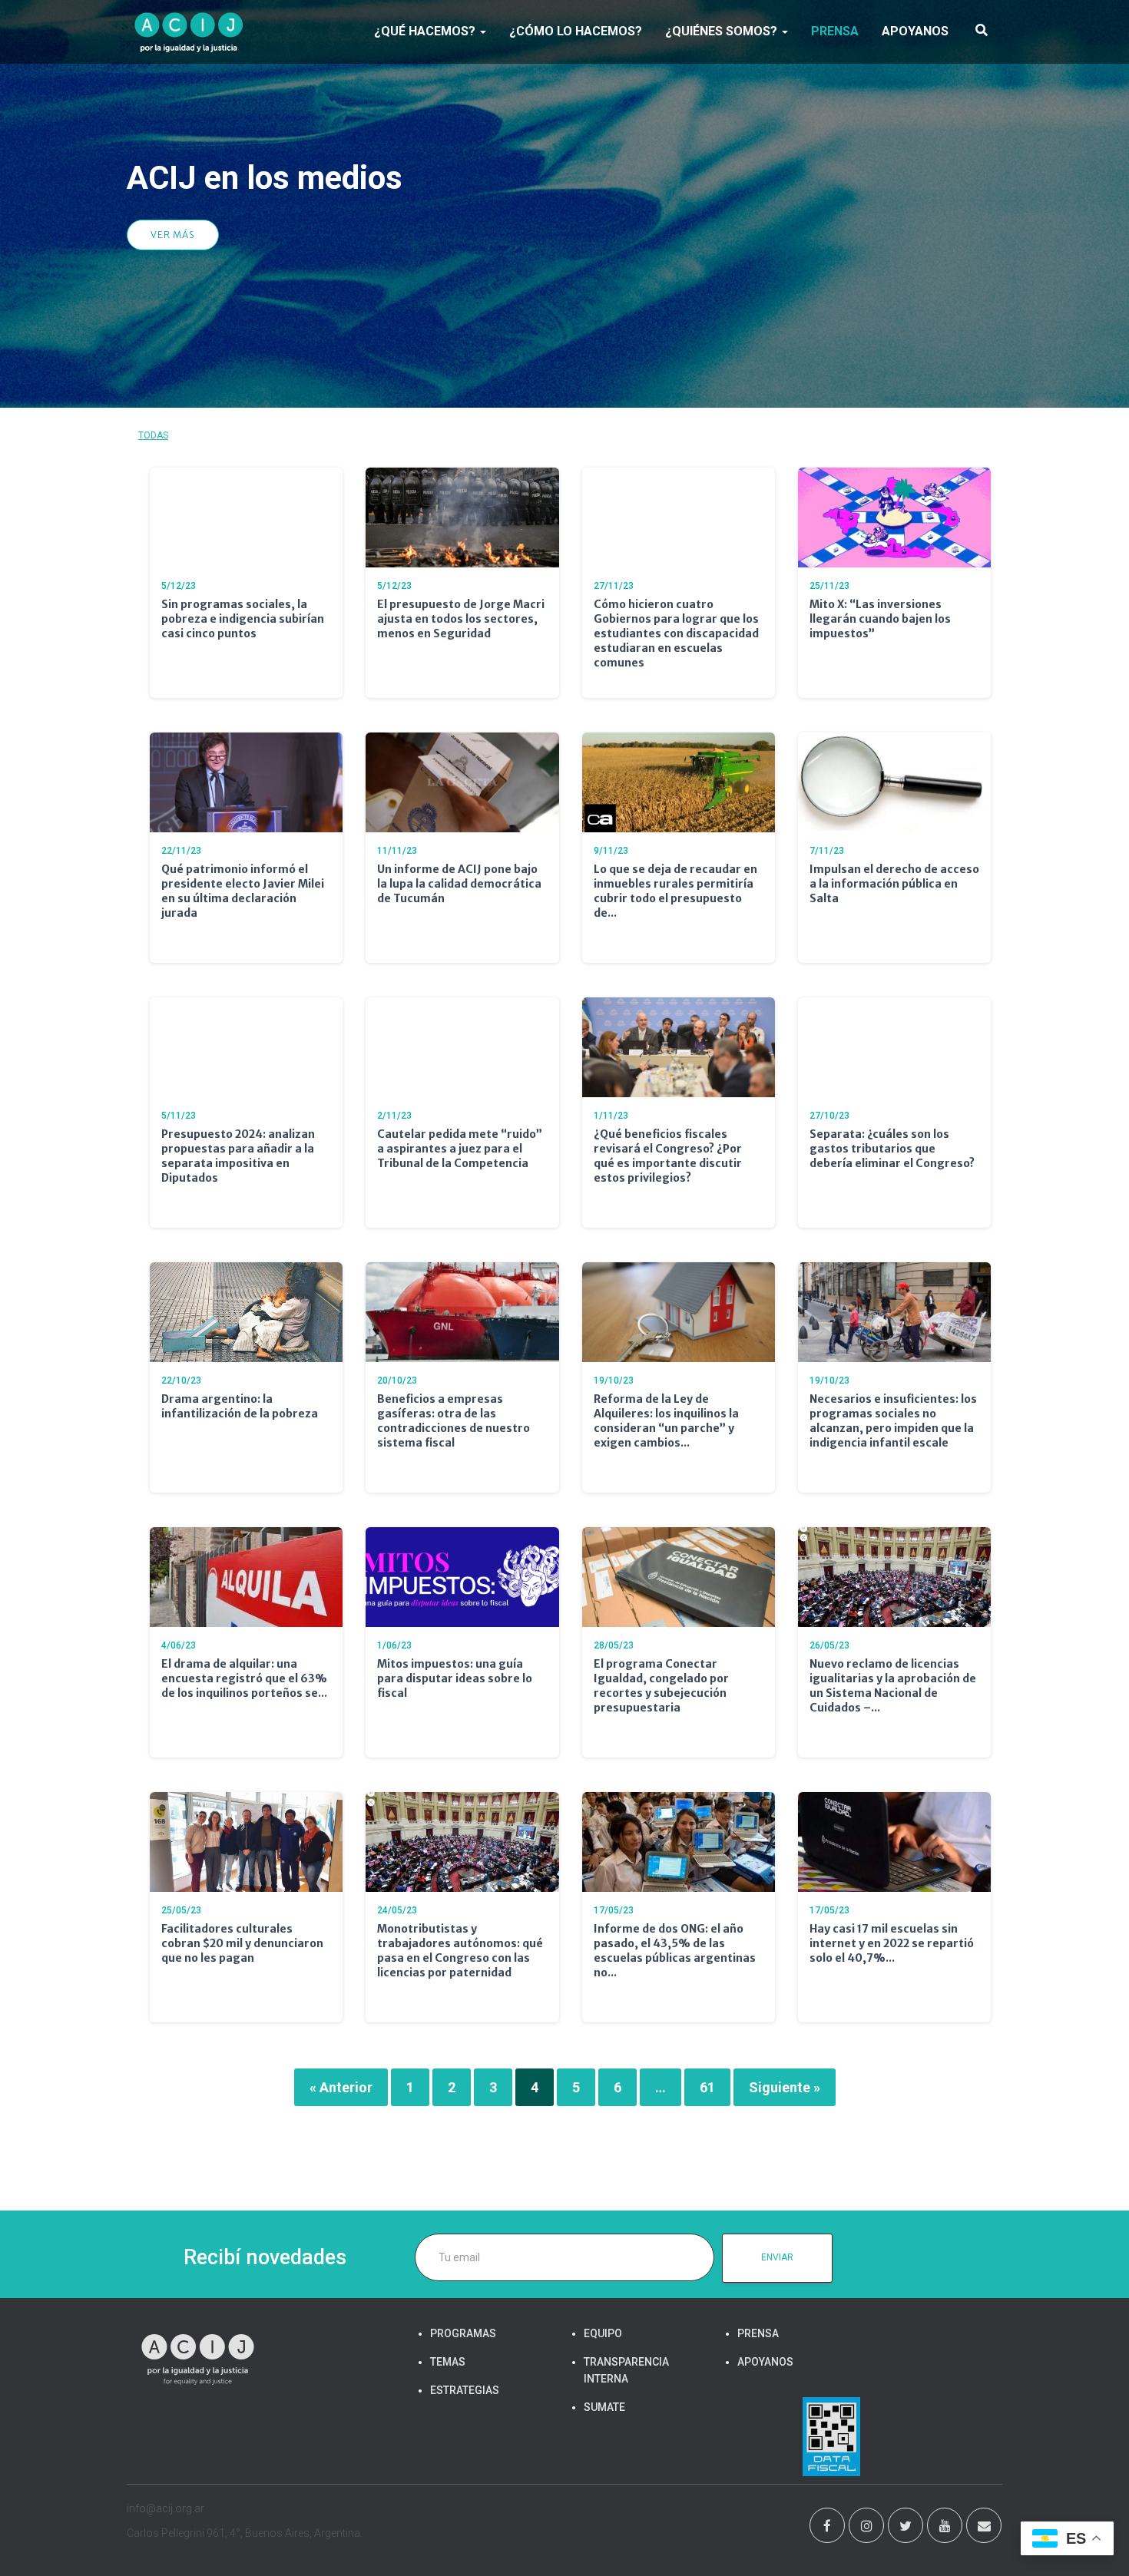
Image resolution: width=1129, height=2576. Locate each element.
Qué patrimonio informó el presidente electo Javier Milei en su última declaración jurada (243, 891)
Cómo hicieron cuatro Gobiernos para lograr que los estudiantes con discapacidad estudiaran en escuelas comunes (676, 633)
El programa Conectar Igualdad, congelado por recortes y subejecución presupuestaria (661, 1686)
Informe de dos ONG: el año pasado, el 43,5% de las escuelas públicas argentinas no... (675, 1951)
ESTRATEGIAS (465, 2390)
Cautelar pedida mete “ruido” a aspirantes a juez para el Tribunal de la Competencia (460, 1149)
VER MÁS (173, 235)
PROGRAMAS (463, 2333)
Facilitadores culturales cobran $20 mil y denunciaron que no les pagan (242, 1943)
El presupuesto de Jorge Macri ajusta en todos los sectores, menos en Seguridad (461, 619)
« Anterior (341, 2087)
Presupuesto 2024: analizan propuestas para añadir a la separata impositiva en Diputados (238, 1156)
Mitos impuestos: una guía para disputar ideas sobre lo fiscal (455, 1678)
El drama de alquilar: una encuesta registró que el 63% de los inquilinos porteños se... (244, 1678)
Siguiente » (785, 2087)
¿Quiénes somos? (723, 31)
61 (707, 2087)
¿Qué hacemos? (426, 31)
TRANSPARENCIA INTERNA (626, 2370)
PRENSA (835, 31)
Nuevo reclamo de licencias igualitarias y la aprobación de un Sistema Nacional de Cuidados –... (893, 1686)
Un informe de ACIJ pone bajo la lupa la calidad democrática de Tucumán (459, 884)
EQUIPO (603, 2333)
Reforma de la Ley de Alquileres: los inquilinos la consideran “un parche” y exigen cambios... (666, 1421)
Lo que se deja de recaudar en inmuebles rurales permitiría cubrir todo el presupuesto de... (675, 891)
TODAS (153, 435)
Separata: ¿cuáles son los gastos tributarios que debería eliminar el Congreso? (892, 1149)
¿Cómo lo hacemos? (576, 31)
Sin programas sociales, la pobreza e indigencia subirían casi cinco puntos (243, 619)
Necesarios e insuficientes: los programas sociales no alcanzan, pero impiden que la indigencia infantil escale (893, 1421)
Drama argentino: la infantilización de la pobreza (240, 1406)
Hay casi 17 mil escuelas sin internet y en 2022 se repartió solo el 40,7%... (892, 1943)
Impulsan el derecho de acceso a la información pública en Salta (894, 884)
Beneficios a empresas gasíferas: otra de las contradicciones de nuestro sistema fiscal (454, 1421)
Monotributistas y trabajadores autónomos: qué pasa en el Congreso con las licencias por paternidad (460, 1951)
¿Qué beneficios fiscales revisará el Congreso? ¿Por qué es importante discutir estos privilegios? (668, 1156)
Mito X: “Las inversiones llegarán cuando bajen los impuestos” (880, 619)
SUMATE (604, 2407)
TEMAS (448, 2362)
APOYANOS (915, 31)
